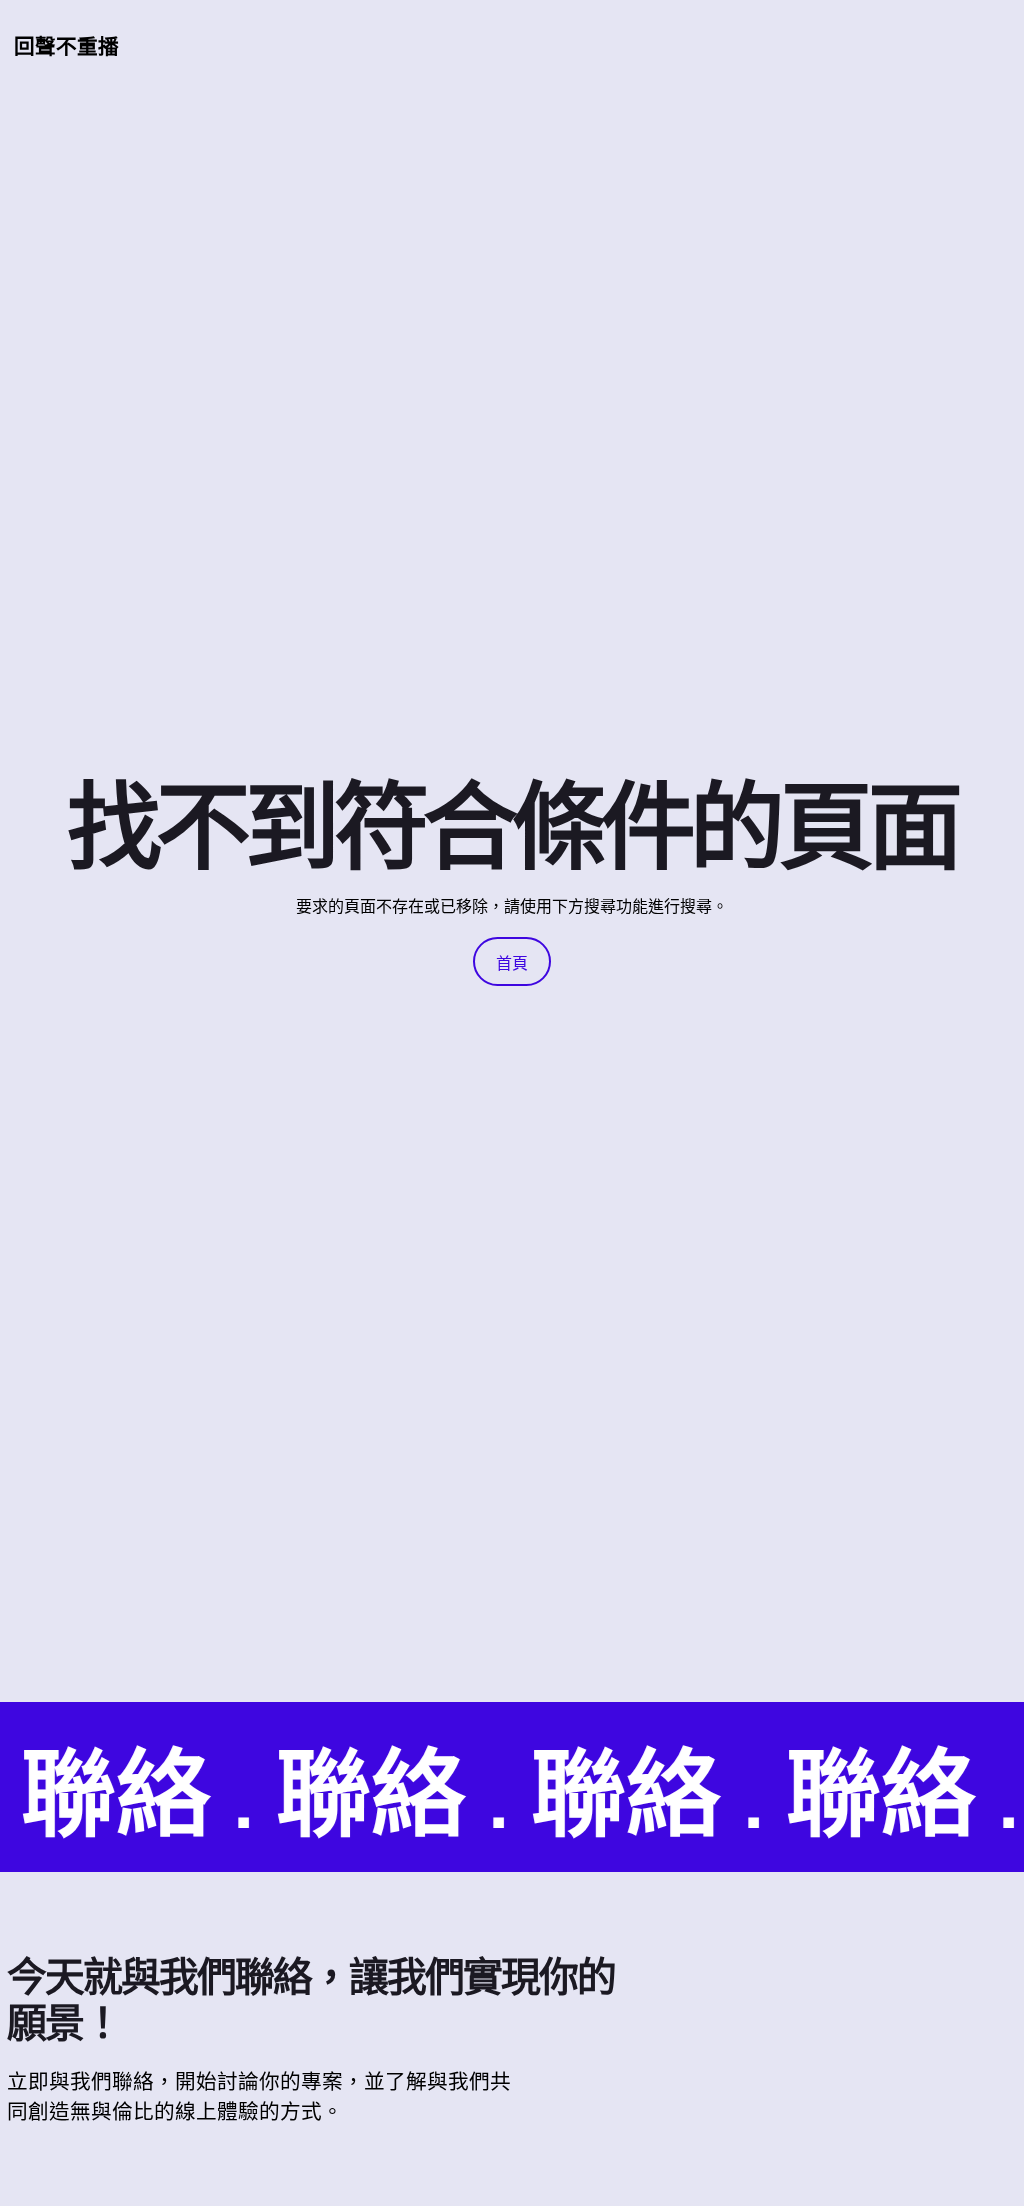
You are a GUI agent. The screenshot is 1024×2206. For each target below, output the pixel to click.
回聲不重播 (66, 46)
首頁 (512, 963)
